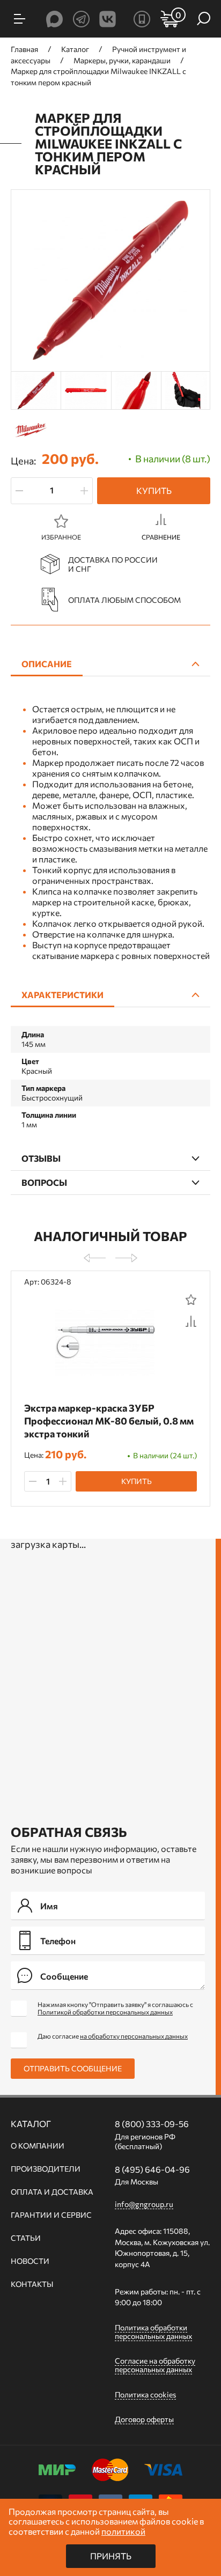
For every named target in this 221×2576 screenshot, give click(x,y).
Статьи (26, 2238)
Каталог (31, 2124)
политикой (123, 2531)
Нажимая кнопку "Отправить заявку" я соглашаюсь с (115, 2008)
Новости (30, 2261)
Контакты (32, 2284)
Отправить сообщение (73, 2068)
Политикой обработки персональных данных (105, 2012)
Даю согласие (113, 2036)
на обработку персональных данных (134, 2036)
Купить (154, 490)
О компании (38, 2146)
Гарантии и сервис (51, 2215)
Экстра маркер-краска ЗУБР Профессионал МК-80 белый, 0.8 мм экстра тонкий (109, 1421)
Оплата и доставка (52, 2192)
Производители (46, 2169)
